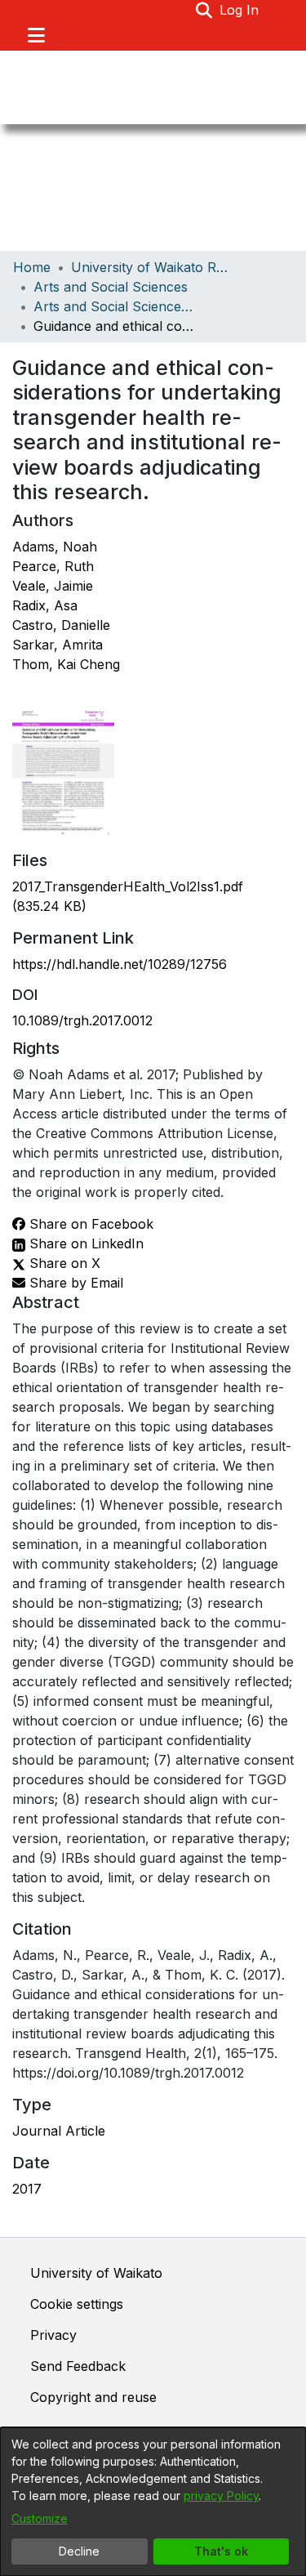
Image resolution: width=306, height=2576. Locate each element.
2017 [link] (27, 2189)
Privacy (53, 2335)
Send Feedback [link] (78, 2366)
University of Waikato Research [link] (153, 267)
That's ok (221, 2551)
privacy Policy (221, 2496)
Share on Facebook (89, 1224)
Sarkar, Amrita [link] (58, 645)
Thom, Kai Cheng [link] (66, 664)
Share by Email (74, 1283)
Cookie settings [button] (77, 2304)
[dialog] (153, 2502)
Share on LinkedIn (84, 1243)
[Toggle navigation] (36, 35)
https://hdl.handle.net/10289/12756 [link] (120, 964)
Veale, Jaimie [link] (53, 586)
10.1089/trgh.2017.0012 (82, 1020)
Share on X (63, 1263)
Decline (79, 2551)
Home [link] (32, 267)
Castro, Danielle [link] (61, 625)
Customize (40, 2518)
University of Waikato (96, 2273)
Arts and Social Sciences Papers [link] (115, 306)
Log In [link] (240, 10)
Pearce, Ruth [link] (53, 566)
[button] (204, 10)
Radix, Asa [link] (45, 605)
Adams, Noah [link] (55, 547)
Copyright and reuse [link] (93, 2397)
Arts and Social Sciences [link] (111, 287)
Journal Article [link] (59, 2131)
